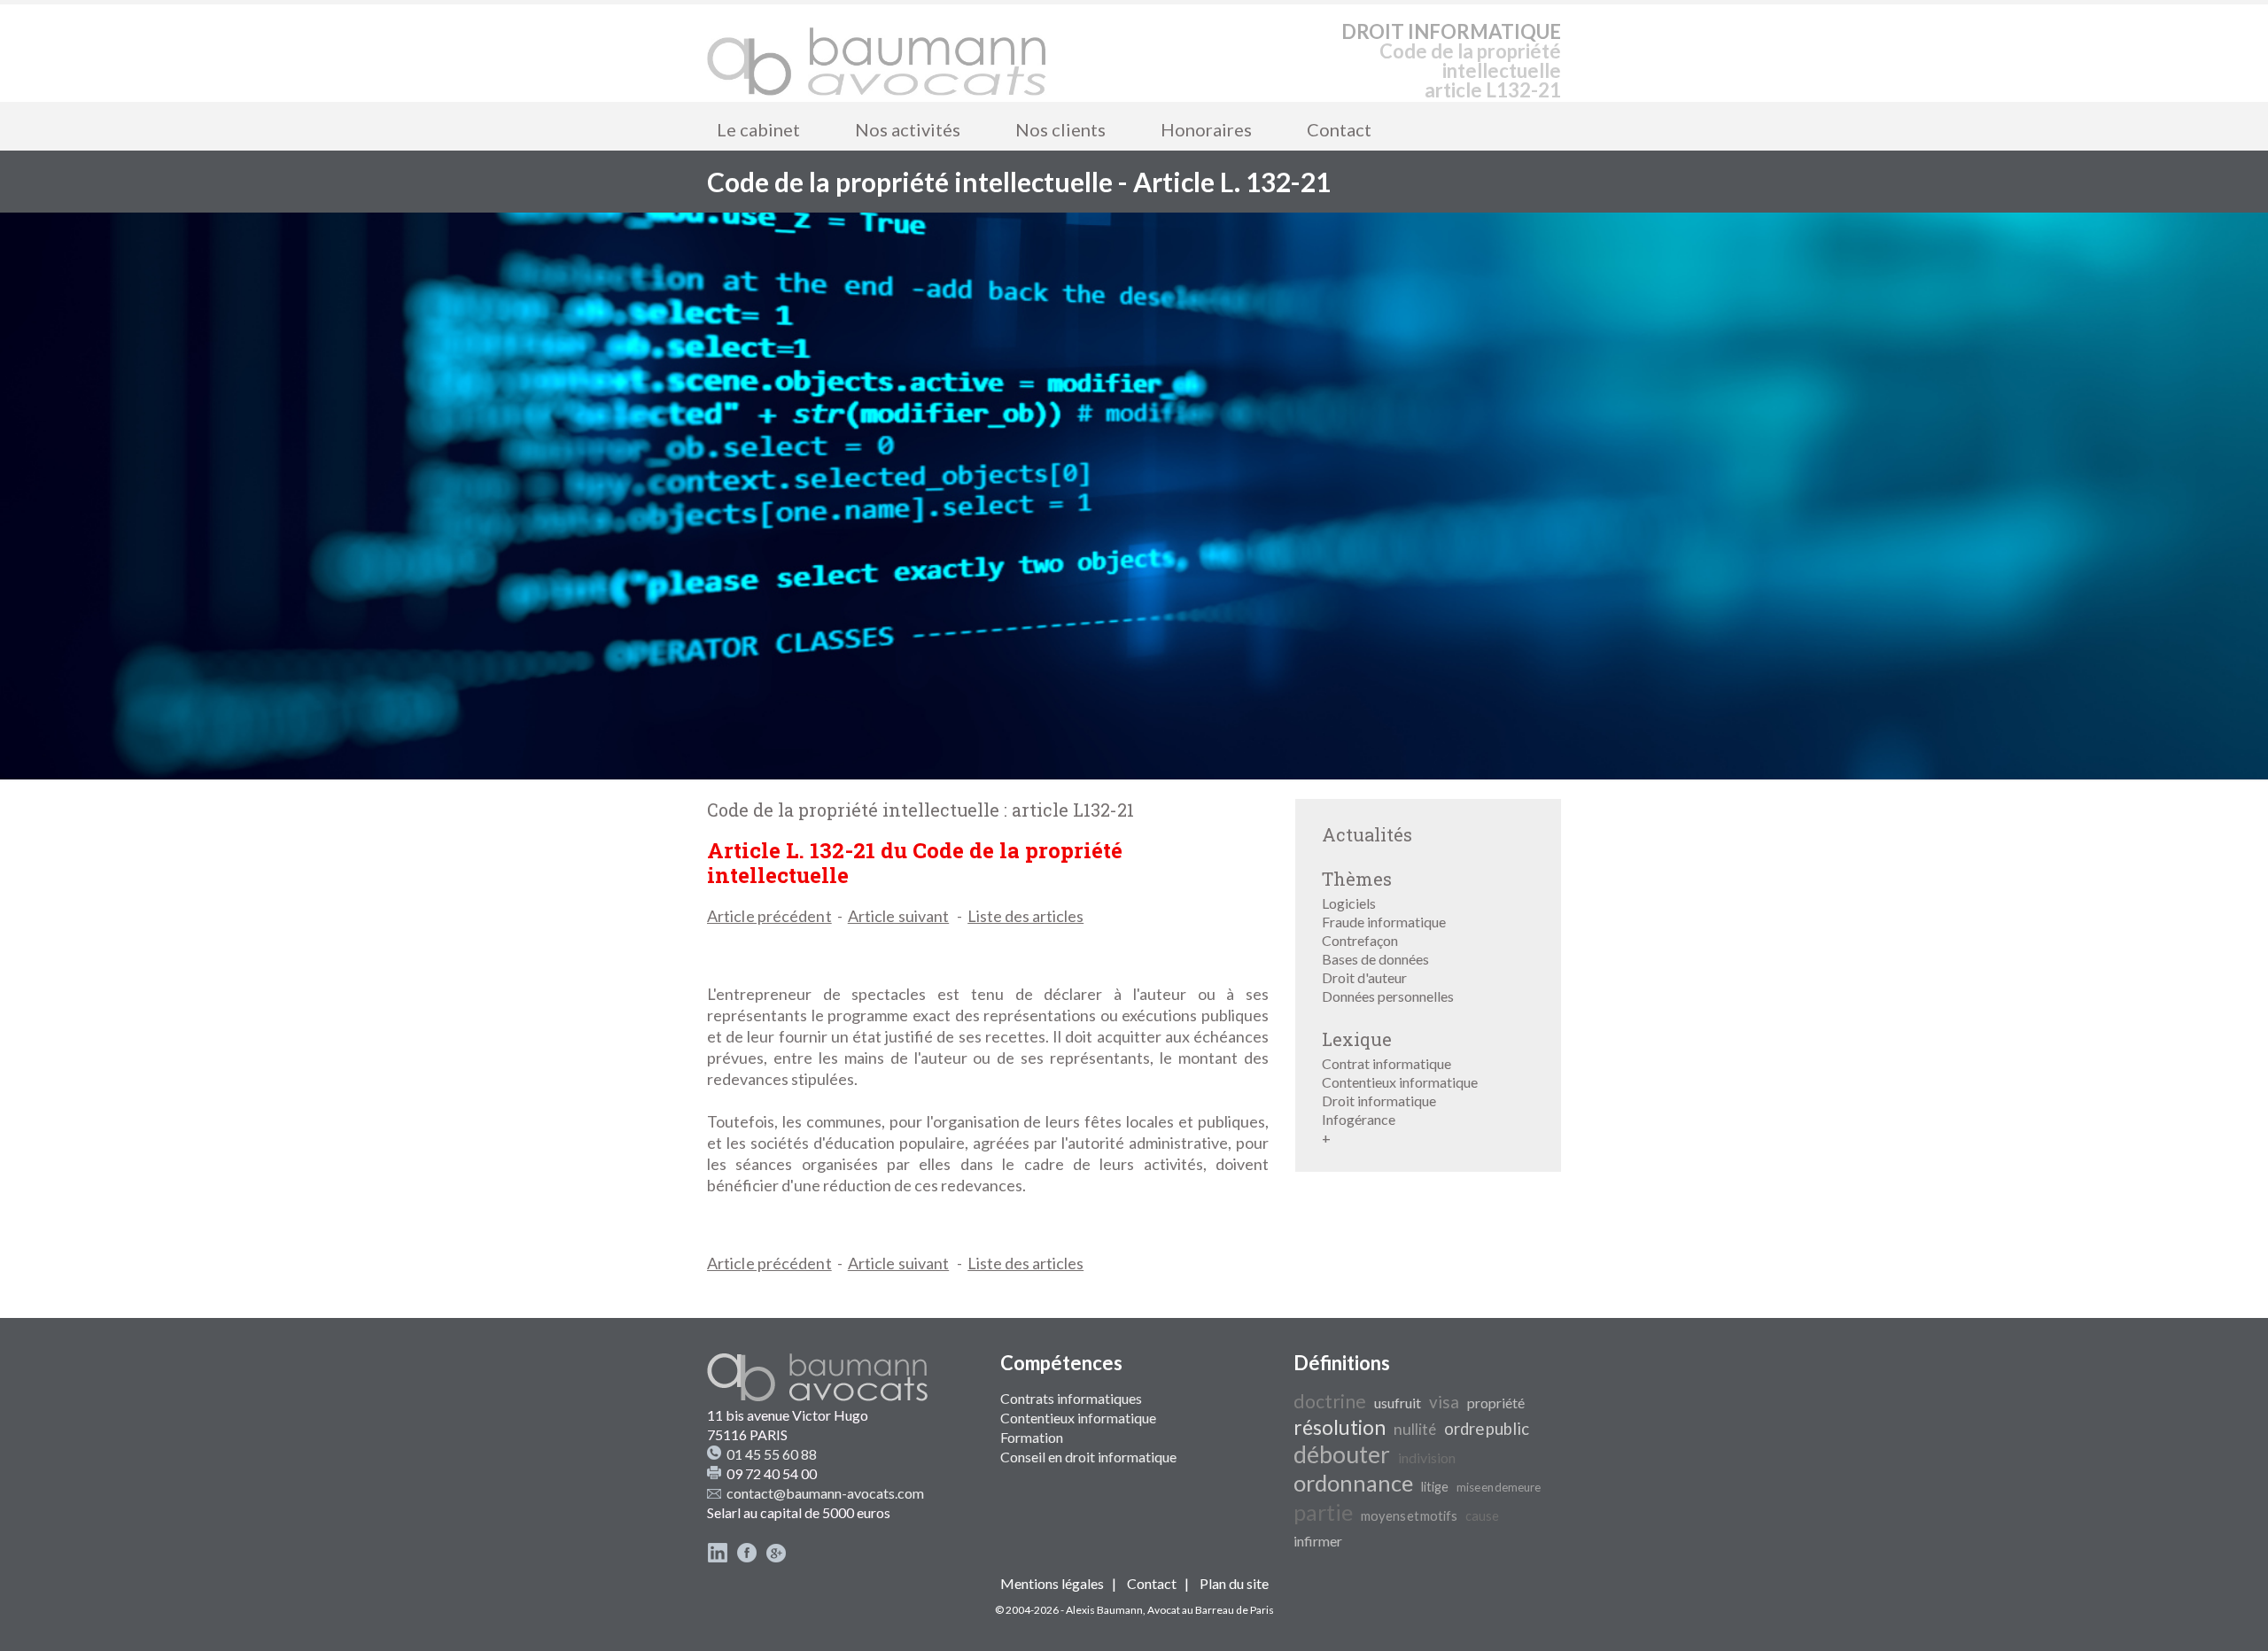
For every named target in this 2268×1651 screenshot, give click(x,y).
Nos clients (1060, 129)
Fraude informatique (1384, 922)
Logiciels (1349, 903)
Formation (1032, 1437)
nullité (1415, 1429)
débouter (1342, 1454)
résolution (1340, 1427)
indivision (1427, 1457)
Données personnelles (1388, 996)
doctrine (1330, 1401)
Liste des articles (1025, 916)
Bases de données (1375, 959)
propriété (1496, 1403)
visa (1444, 1402)
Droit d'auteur (1364, 977)
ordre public (1487, 1429)
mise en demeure (1499, 1487)
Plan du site (1234, 1583)
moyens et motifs (1409, 1516)
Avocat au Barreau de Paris (1211, 1610)
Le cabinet (758, 129)
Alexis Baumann (1104, 1610)
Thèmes (1357, 879)
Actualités (1367, 834)
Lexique (1357, 1039)
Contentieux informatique (1400, 1082)
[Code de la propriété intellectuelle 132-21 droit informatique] (877, 53)
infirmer (1318, 1541)
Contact (1339, 129)
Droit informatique (1379, 1101)
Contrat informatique (1386, 1063)
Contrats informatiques (1071, 1398)
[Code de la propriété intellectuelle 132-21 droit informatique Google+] (776, 1558)
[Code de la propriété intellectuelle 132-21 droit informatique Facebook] (747, 1558)
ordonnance (1353, 1483)
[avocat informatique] (1134, 774)
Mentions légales (1052, 1583)
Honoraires (1206, 129)
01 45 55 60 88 (772, 1454)
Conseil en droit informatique (1088, 1457)
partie (1323, 1512)
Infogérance (1359, 1119)
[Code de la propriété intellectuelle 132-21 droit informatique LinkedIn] (718, 1558)
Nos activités (908, 129)
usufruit (1398, 1403)
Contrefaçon (1360, 940)
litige (1435, 1487)
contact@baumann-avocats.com (825, 1493)
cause (1482, 1516)
